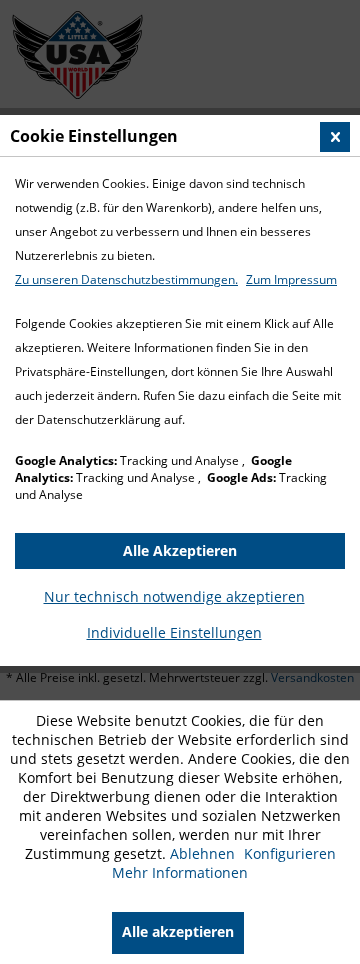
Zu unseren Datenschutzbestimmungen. (126, 279)
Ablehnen (204, 853)
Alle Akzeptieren (180, 550)
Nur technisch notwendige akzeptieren (174, 596)
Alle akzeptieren (178, 931)
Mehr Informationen (180, 872)
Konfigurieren (290, 853)
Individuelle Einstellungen (174, 632)
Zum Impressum (291, 279)
